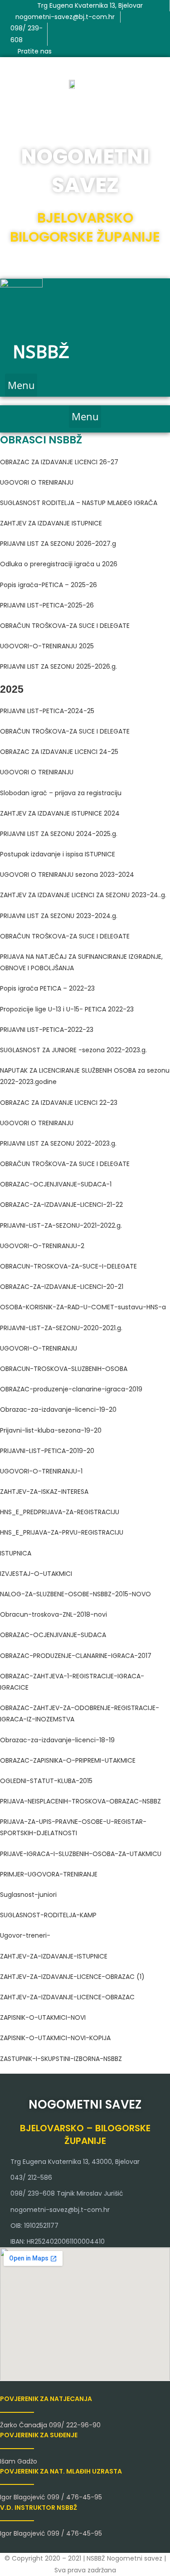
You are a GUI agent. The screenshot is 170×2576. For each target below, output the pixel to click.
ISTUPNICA (16, 1553)
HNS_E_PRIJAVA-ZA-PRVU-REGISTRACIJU (62, 1532)
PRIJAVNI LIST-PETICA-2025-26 (47, 605)
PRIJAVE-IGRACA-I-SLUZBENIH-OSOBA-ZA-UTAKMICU (81, 1854)
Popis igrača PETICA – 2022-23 (47, 988)
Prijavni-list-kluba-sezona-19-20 (51, 1430)
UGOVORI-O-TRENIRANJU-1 (41, 1471)
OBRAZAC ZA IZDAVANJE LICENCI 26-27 (59, 462)
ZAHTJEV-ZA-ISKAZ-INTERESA (44, 1492)
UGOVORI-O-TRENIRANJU (39, 1348)
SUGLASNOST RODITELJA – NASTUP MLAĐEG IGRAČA (79, 503)
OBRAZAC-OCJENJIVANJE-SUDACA (53, 1635)
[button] (21, 385)
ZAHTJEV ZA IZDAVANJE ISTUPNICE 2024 (60, 813)
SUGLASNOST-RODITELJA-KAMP (48, 1915)
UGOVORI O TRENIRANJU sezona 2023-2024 (67, 875)
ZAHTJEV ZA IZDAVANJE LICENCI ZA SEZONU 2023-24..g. (83, 895)
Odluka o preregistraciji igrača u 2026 (59, 564)
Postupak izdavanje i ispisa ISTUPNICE (58, 854)
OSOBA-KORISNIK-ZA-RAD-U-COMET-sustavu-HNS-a (83, 1307)
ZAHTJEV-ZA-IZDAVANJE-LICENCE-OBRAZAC (67, 1997)
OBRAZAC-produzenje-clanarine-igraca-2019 (71, 1389)
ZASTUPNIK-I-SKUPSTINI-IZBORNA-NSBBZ (61, 2059)
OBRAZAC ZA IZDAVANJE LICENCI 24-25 (59, 752)
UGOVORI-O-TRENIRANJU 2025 (47, 646)
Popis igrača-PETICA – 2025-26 (49, 585)
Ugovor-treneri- (25, 1935)
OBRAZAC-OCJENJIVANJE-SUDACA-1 (56, 1184)
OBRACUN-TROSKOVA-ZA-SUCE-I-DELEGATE (68, 1266)
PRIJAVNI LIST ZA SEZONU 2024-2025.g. (59, 834)
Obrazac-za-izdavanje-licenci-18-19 (57, 1740)
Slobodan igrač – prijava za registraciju (61, 793)
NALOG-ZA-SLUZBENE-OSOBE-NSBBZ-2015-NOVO (75, 1594)
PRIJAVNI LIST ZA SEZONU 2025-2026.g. (58, 666)
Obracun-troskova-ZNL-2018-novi (53, 1614)
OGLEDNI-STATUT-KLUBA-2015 (46, 1781)
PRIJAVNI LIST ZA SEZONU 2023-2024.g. (59, 916)
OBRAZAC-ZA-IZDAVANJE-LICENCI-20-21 (62, 1287)
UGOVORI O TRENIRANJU (37, 482)
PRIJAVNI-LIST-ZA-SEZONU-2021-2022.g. (61, 1225)
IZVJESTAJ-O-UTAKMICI (36, 1574)
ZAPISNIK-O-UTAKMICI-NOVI (43, 2017)
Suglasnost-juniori (28, 1895)
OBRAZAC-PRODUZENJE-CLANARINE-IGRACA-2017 (76, 1656)
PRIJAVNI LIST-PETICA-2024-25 (47, 711)
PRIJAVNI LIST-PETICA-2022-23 (47, 1030)
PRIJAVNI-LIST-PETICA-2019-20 (47, 1451)
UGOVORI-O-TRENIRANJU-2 (42, 1246)
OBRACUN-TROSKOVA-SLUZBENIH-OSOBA (64, 1369)
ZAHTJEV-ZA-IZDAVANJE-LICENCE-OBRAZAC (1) (72, 1977)
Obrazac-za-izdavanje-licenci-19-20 (58, 1410)
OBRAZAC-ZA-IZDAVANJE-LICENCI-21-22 (61, 1205)
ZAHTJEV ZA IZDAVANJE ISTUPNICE (51, 523)
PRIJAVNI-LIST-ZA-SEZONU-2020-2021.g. (61, 1328)
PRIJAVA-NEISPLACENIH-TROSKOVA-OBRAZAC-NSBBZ (80, 1801)
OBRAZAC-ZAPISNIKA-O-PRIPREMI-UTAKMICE (68, 1760)
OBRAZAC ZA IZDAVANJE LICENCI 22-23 (59, 1103)
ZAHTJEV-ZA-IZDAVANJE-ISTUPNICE (54, 1956)
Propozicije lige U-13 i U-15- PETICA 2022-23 (67, 1009)
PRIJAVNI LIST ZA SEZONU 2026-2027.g (58, 544)
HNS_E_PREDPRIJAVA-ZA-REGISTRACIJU (60, 1512)
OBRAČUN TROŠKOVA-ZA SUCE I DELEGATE (65, 626)
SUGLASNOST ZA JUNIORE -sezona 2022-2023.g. (73, 1050)
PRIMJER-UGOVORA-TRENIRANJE (49, 1874)
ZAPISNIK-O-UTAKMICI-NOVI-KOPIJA (55, 2038)
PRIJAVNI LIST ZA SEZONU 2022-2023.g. (58, 1143)
